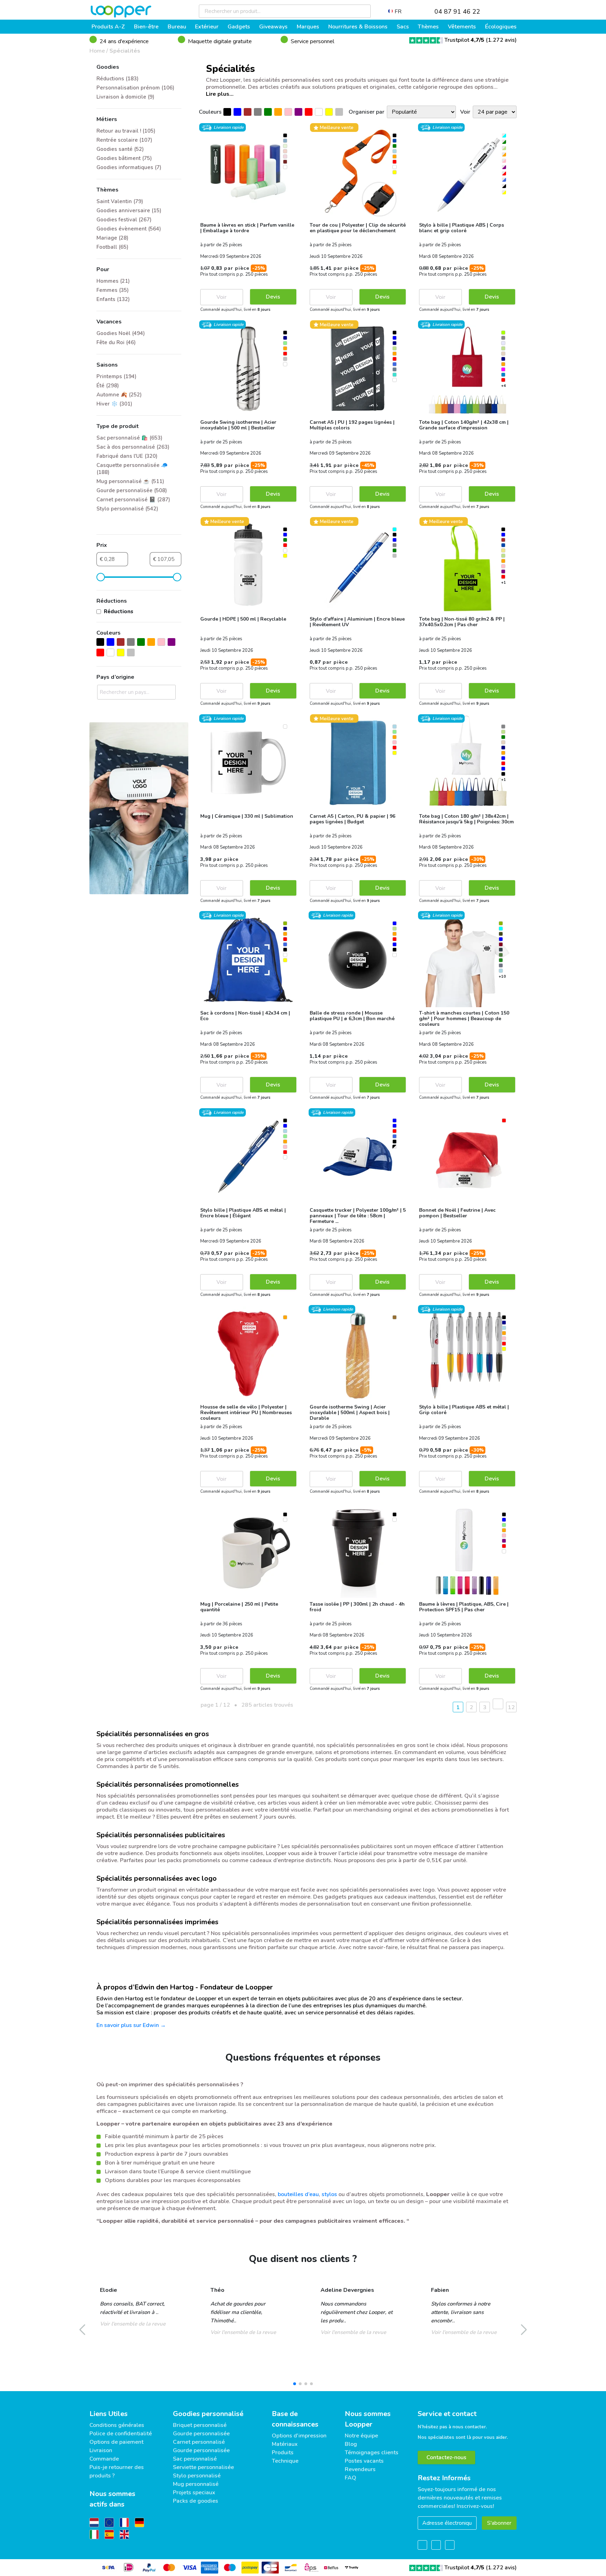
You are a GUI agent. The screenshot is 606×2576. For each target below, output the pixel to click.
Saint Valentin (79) (120, 201)
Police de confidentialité (121, 2434)
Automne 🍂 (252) (119, 395)
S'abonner (499, 2523)
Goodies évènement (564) (129, 229)
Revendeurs (360, 2469)
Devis (273, 297)
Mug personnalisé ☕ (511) (130, 481)
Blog (351, 2444)
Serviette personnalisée (203, 2467)
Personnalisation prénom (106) (135, 88)
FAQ (351, 2478)
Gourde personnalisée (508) (132, 490)
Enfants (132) (113, 299)
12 (511, 1707)
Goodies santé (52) (120, 149)
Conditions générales (117, 2425)
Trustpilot (464, 40)
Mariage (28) (112, 238)
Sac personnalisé (195, 2459)
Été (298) (108, 386)
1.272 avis (501, 40)
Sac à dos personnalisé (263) (133, 447)
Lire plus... (220, 94)
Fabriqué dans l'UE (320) (127, 456)
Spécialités (125, 51)
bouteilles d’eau (298, 2194)
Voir (221, 297)
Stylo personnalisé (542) (127, 509)
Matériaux (285, 2444)
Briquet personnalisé (200, 2425)
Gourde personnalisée (201, 2434)
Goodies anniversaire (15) (129, 210)
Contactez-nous (446, 2457)
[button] (295, 2384)
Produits (283, 2453)
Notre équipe (361, 2436)
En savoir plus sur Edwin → (131, 2025)
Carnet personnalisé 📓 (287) (133, 500)
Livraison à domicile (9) (125, 97)
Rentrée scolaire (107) (124, 140)
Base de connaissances (295, 2419)
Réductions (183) (117, 79)
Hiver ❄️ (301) (114, 404)
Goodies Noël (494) (121, 333)
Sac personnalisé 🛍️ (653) (129, 438)
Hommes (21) (113, 281)
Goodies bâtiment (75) (124, 158)
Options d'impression (299, 2436)
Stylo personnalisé (197, 2476)
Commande (104, 2459)
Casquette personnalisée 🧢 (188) (132, 469)
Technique (285, 2461)
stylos (329, 2194)
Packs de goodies (196, 2501)
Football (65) (112, 247)
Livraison (101, 2450)
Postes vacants (364, 2461)
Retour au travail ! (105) (126, 131)
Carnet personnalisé (199, 2442)
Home (97, 51)
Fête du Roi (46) (116, 342)
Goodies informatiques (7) (129, 167)
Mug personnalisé (196, 2484)
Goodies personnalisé (208, 2414)
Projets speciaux (194, 2493)
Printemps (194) (116, 376)
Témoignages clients (372, 2453)
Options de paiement (116, 2442)
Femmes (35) (113, 290)
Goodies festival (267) (124, 220)
